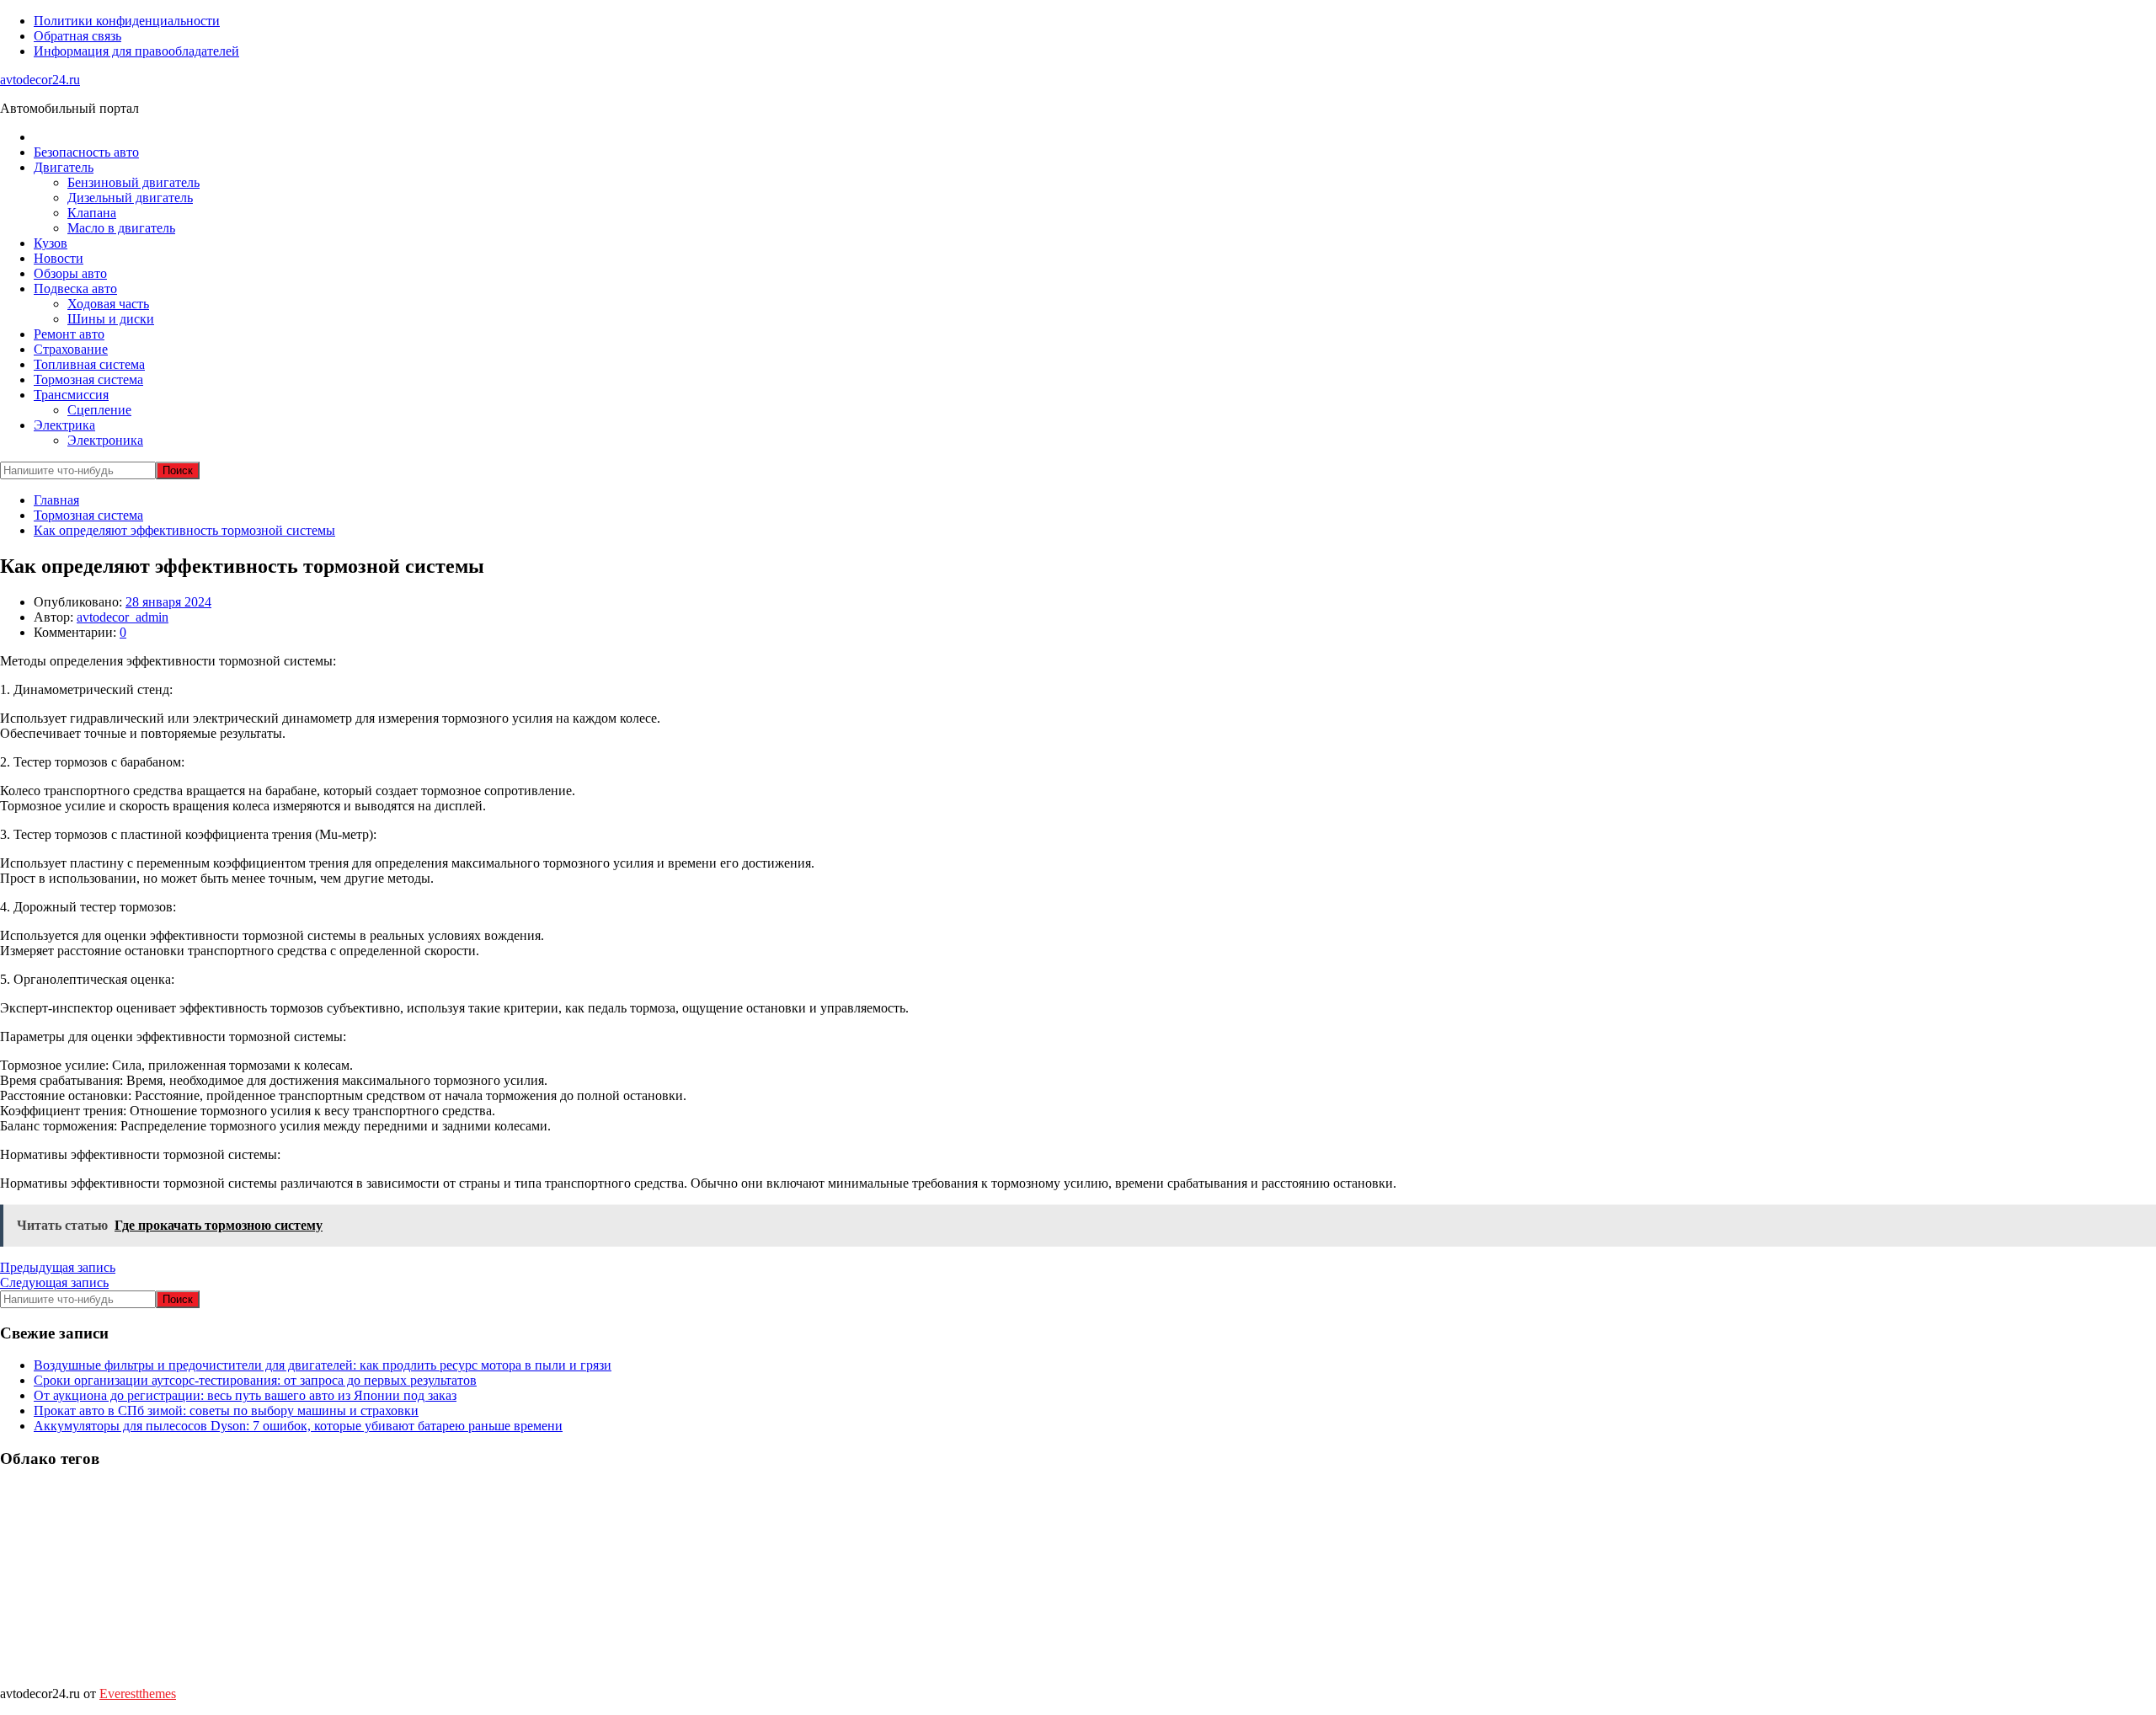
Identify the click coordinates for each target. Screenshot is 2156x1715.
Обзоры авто (70, 273)
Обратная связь (77, 36)
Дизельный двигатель (130, 198)
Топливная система (89, 364)
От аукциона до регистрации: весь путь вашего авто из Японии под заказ (245, 1395)
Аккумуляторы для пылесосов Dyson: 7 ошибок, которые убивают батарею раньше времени (298, 1426)
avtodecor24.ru (40, 80)
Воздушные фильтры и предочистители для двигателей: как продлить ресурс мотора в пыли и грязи (323, 1365)
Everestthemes (138, 1694)
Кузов (51, 243)
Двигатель (64, 167)
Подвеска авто (75, 289)
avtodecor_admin (123, 617)
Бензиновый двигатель (133, 182)
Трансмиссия (71, 395)
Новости (59, 258)
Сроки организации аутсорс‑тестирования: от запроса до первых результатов (255, 1380)
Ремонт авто (69, 334)
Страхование (71, 349)
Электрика (64, 425)
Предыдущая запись (58, 1267)
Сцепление (99, 410)
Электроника (105, 440)
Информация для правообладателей (136, 51)
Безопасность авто (86, 152)
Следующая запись (54, 1282)
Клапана (92, 213)
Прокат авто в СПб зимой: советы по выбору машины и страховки (226, 1410)
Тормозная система (88, 379)
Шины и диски (111, 319)
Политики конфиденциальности (127, 21)
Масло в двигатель (121, 228)
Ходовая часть (108, 304)
